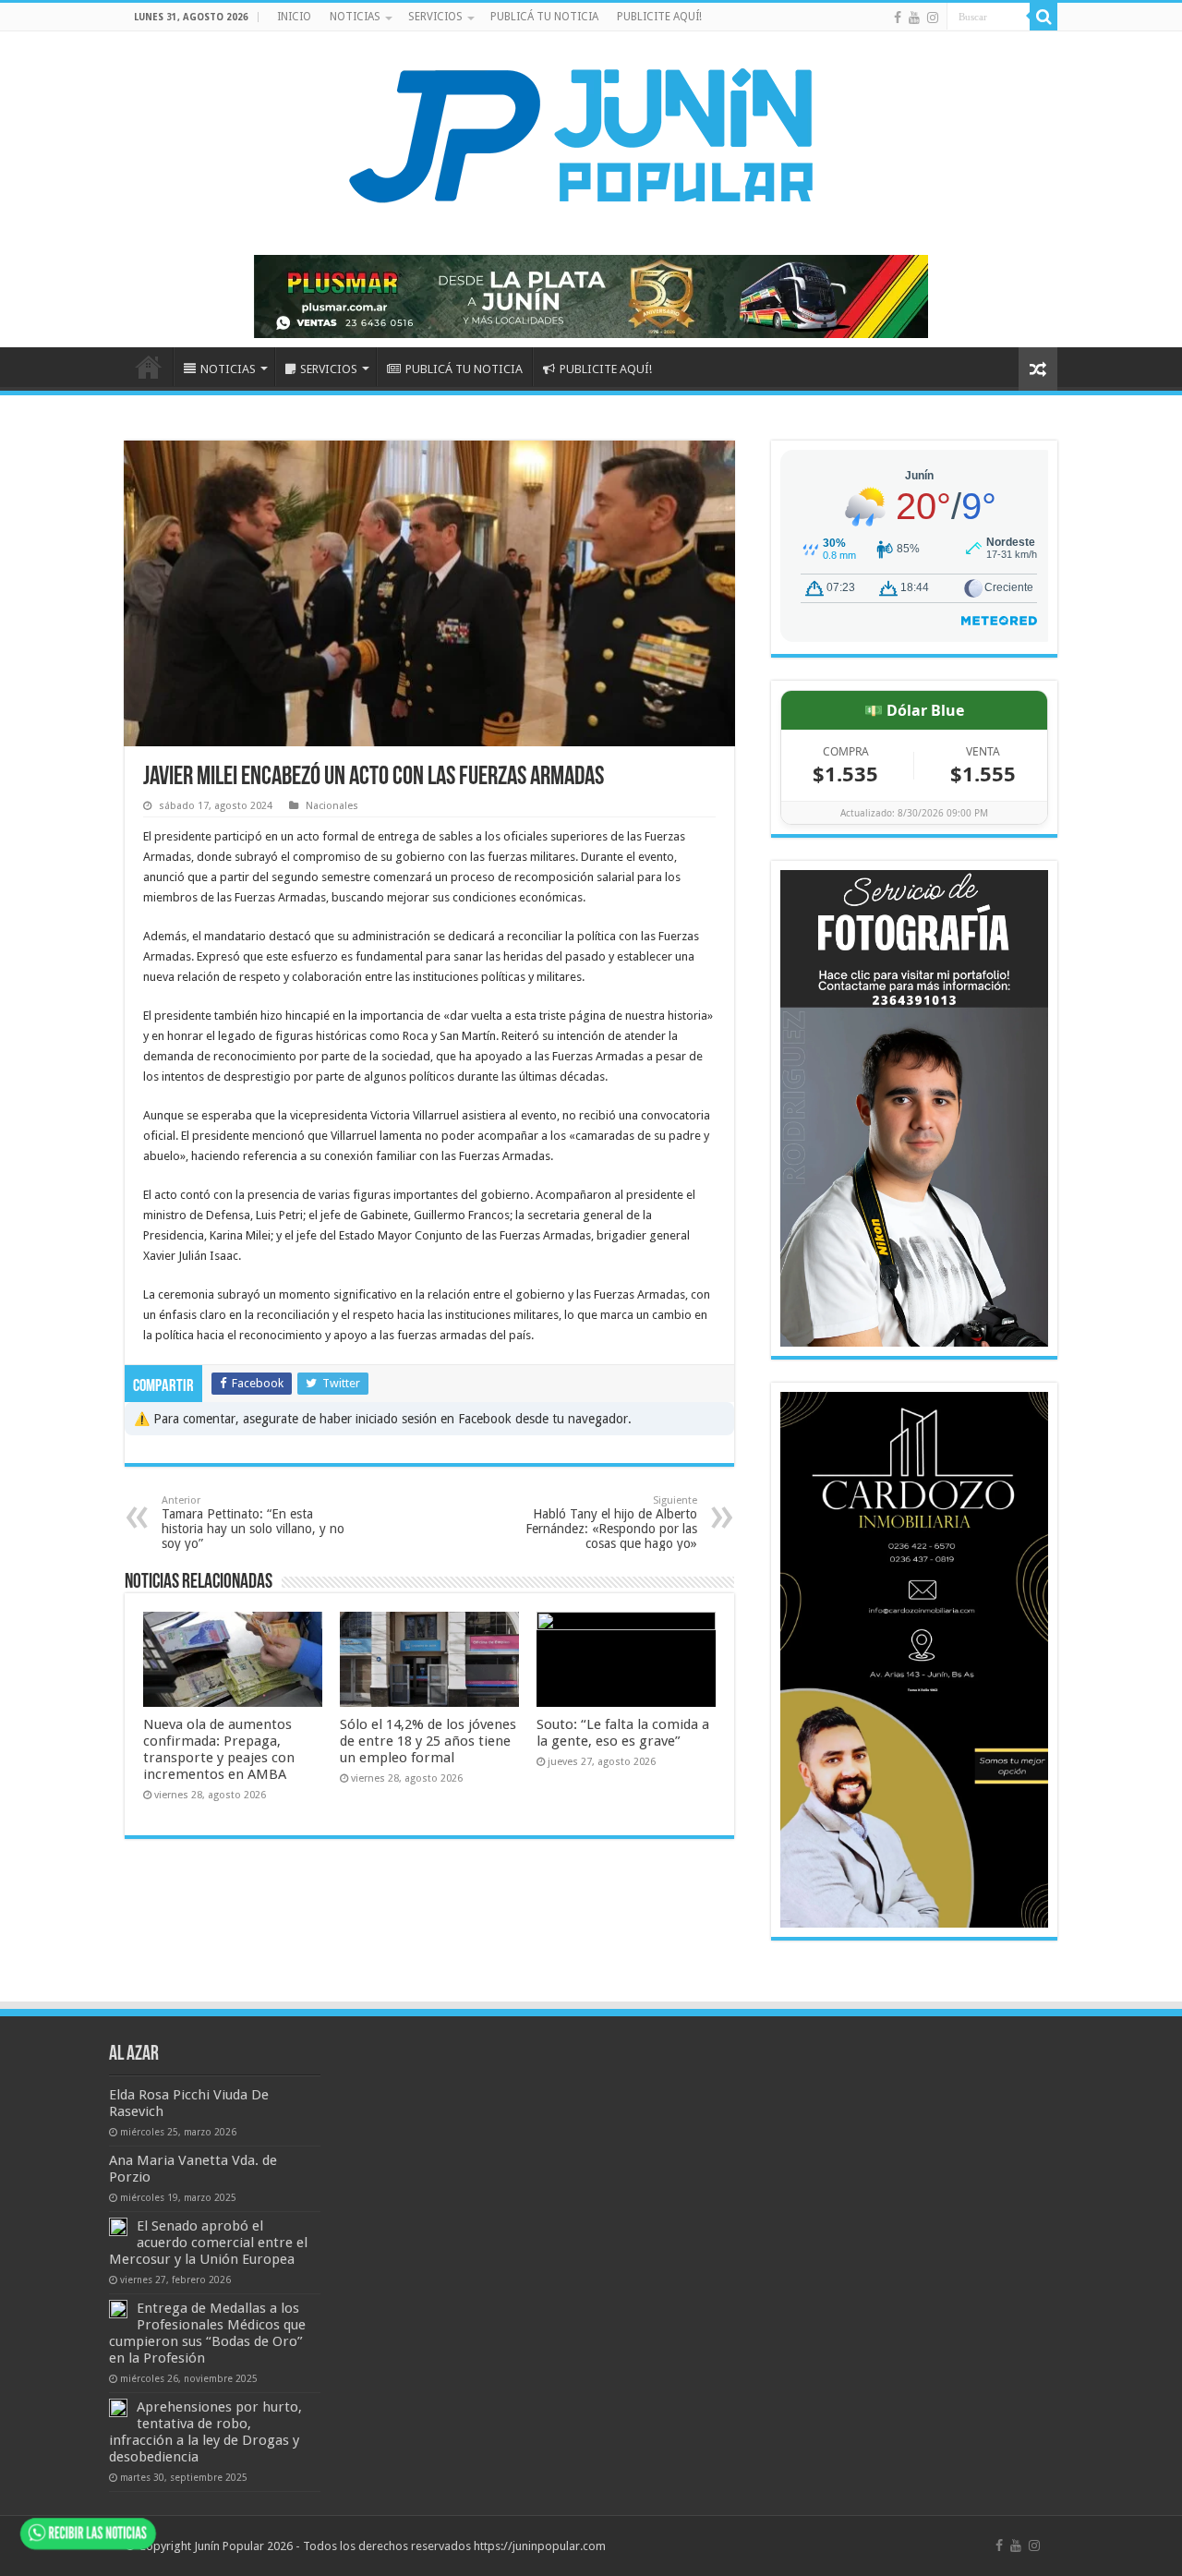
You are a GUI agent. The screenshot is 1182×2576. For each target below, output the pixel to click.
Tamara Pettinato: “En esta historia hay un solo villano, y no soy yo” (253, 1523)
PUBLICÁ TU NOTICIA (544, 17)
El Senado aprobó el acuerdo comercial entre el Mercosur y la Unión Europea (208, 2243)
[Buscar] (1043, 17)
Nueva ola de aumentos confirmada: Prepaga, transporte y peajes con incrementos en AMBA (219, 1749)
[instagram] (933, 18)
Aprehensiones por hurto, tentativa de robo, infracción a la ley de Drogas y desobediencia (205, 2432)
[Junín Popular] (591, 135)
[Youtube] (914, 18)
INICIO (294, 17)
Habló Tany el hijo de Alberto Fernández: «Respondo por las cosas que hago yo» (611, 1523)
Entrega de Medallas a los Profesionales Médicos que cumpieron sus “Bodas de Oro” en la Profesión (207, 2333)
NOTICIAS (355, 17)
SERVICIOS (435, 17)
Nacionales (332, 806)
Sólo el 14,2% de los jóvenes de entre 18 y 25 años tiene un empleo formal (428, 1741)
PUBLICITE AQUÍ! (659, 17)
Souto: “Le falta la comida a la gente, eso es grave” (623, 1733)
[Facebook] (898, 18)
